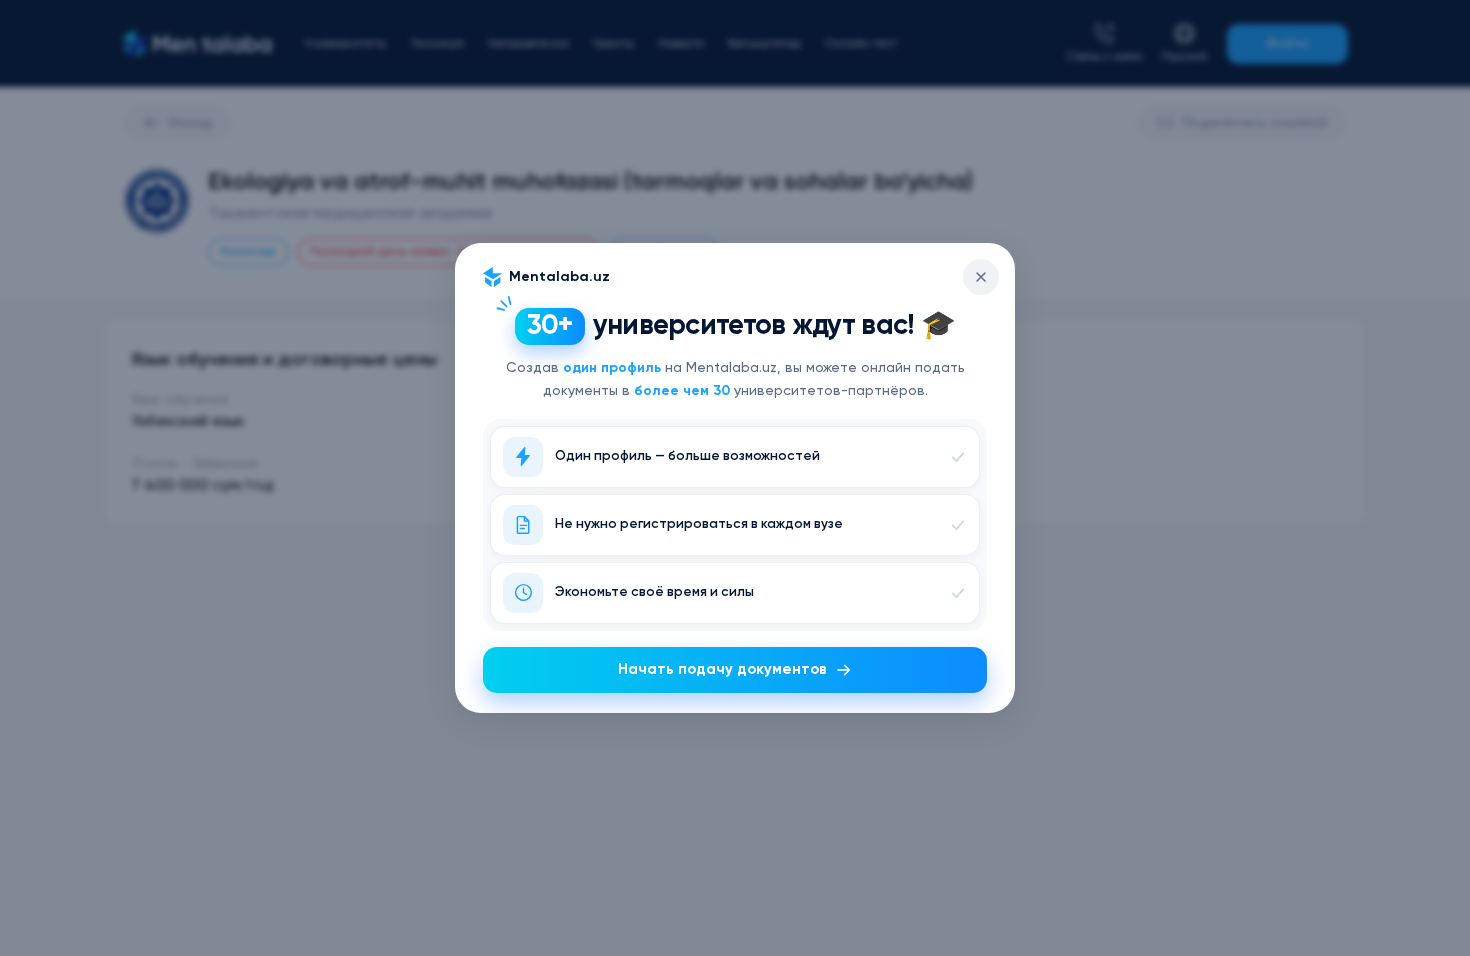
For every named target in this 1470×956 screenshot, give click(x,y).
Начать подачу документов (722, 669)
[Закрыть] (981, 277)
